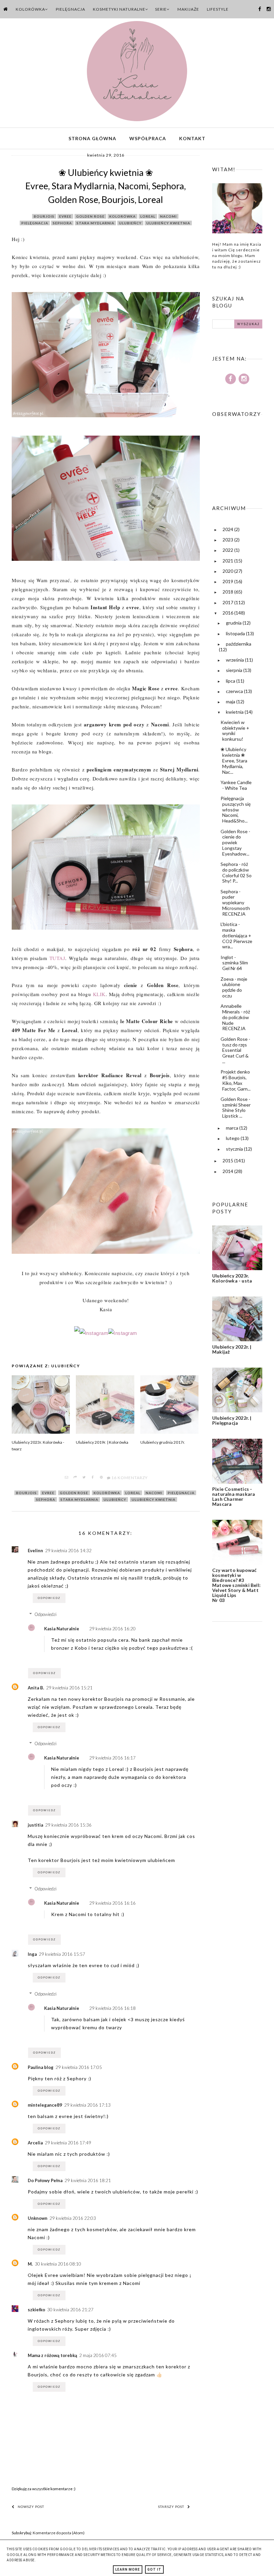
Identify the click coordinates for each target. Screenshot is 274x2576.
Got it (154, 2569)
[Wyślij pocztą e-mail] (67, 1478)
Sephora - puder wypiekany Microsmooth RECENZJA (235, 903)
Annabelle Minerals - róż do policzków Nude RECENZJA (235, 1017)
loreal (148, 216)
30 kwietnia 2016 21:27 (70, 2310)
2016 (228, 613)
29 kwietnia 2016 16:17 (112, 1758)
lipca (231, 681)
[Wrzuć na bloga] (76, 1478)
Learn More (128, 2569)
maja (231, 701)
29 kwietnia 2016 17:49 (68, 2143)
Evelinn (35, 1551)
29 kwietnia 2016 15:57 (62, 1954)
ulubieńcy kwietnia (168, 223)
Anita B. (36, 1688)
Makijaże (188, 9)
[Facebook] (77, 1333)
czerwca (235, 691)
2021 (228, 561)
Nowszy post (31, 2507)
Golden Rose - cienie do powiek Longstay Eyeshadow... (235, 843)
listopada (236, 633)
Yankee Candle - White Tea (236, 785)
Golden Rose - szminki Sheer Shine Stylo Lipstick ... (236, 1107)
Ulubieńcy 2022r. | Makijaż (232, 1349)
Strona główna (92, 138)
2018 (228, 592)
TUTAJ (57, 958)
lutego (233, 1138)
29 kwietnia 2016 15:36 (68, 1825)
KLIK (99, 994)
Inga (32, 1954)
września (235, 660)
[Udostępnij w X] (84, 1478)
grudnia (234, 623)
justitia (35, 1825)
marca (233, 1128)
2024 (228, 529)
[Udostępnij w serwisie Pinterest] (102, 1478)
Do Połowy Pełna (45, 2180)
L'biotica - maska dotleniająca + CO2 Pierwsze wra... (236, 935)
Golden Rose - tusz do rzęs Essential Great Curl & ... (235, 1050)
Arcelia (35, 2143)
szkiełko (36, 2310)
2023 (228, 540)
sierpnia (235, 670)
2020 (228, 571)
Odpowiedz (49, 1598)
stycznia (235, 1149)
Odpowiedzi (45, 1614)
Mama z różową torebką (52, 2355)
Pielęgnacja (71, 9)
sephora (62, 223)
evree (65, 216)
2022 (228, 550)
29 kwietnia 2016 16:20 (112, 1629)
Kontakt (192, 138)
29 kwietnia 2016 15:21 (69, 1688)
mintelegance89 (45, 2105)
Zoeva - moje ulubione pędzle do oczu (234, 987)
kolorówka (122, 216)
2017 (228, 602)
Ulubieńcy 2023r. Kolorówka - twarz (38, 1446)
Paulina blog (41, 2067)
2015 (228, 1160)
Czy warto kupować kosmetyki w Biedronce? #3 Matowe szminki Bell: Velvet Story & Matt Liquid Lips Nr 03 (236, 1585)
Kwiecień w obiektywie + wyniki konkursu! (235, 731)
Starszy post (171, 2507)
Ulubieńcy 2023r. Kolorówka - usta (232, 1278)
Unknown (38, 2218)
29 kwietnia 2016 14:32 (68, 1551)
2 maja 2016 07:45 (98, 2355)
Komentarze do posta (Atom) (59, 2533)
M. (30, 2264)
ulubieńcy (130, 223)
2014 (228, 1171)
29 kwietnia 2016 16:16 (112, 1903)
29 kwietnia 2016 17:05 (79, 2067)
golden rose (90, 216)
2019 (228, 581)
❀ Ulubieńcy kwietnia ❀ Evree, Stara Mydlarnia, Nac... (234, 760)
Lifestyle (218, 9)
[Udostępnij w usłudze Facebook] (93, 1478)
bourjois (44, 216)
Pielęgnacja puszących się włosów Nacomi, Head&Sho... (236, 809)
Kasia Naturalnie (62, 1629)
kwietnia (235, 712)
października (239, 644)
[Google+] (123, 1333)
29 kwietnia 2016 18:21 (88, 2180)
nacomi (168, 216)
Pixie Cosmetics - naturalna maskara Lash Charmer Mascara (234, 1496)
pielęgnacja (35, 223)
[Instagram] (94, 1333)
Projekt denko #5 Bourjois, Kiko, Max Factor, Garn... (236, 1080)
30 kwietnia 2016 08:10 (58, 2264)
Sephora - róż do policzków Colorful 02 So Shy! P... (236, 872)
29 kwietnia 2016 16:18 (112, 2008)
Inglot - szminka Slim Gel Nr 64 (234, 963)
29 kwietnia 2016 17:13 (87, 2105)
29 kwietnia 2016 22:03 (73, 2218)
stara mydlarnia (95, 223)
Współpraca (148, 138)
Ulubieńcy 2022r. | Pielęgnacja (232, 1420)
